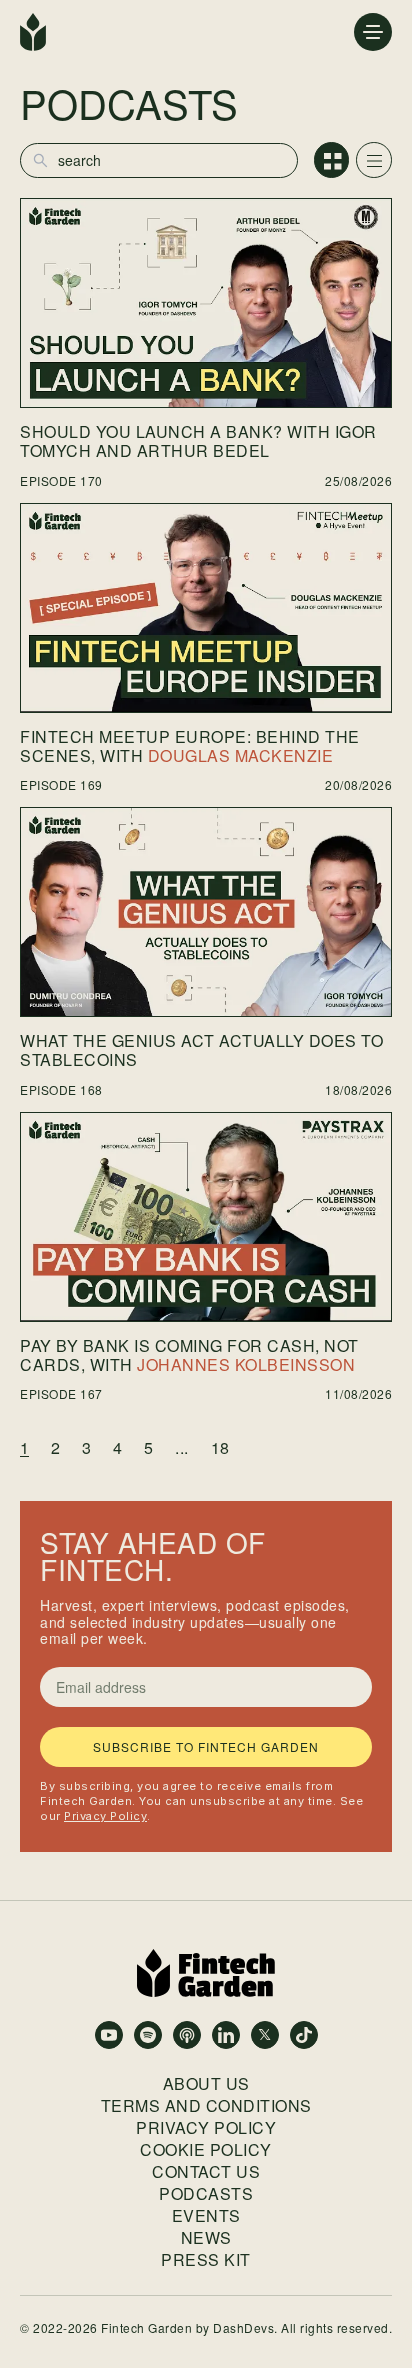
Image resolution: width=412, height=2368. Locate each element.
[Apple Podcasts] (187, 2035)
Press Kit (206, 2260)
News (206, 2238)
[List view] (374, 160)
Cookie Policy (206, 2150)
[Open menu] (373, 32)
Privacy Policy (105, 1816)
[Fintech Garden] (33, 32)
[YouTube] (109, 2035)
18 (220, 1448)
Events (206, 2216)
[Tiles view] (332, 160)
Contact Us (206, 2172)
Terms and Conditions (206, 2106)
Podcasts (206, 2194)
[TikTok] (304, 2035)
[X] (265, 2035)
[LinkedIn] (226, 2035)
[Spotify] (148, 2035)
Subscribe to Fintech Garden (206, 1746)
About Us (206, 2084)
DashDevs (243, 2327)
